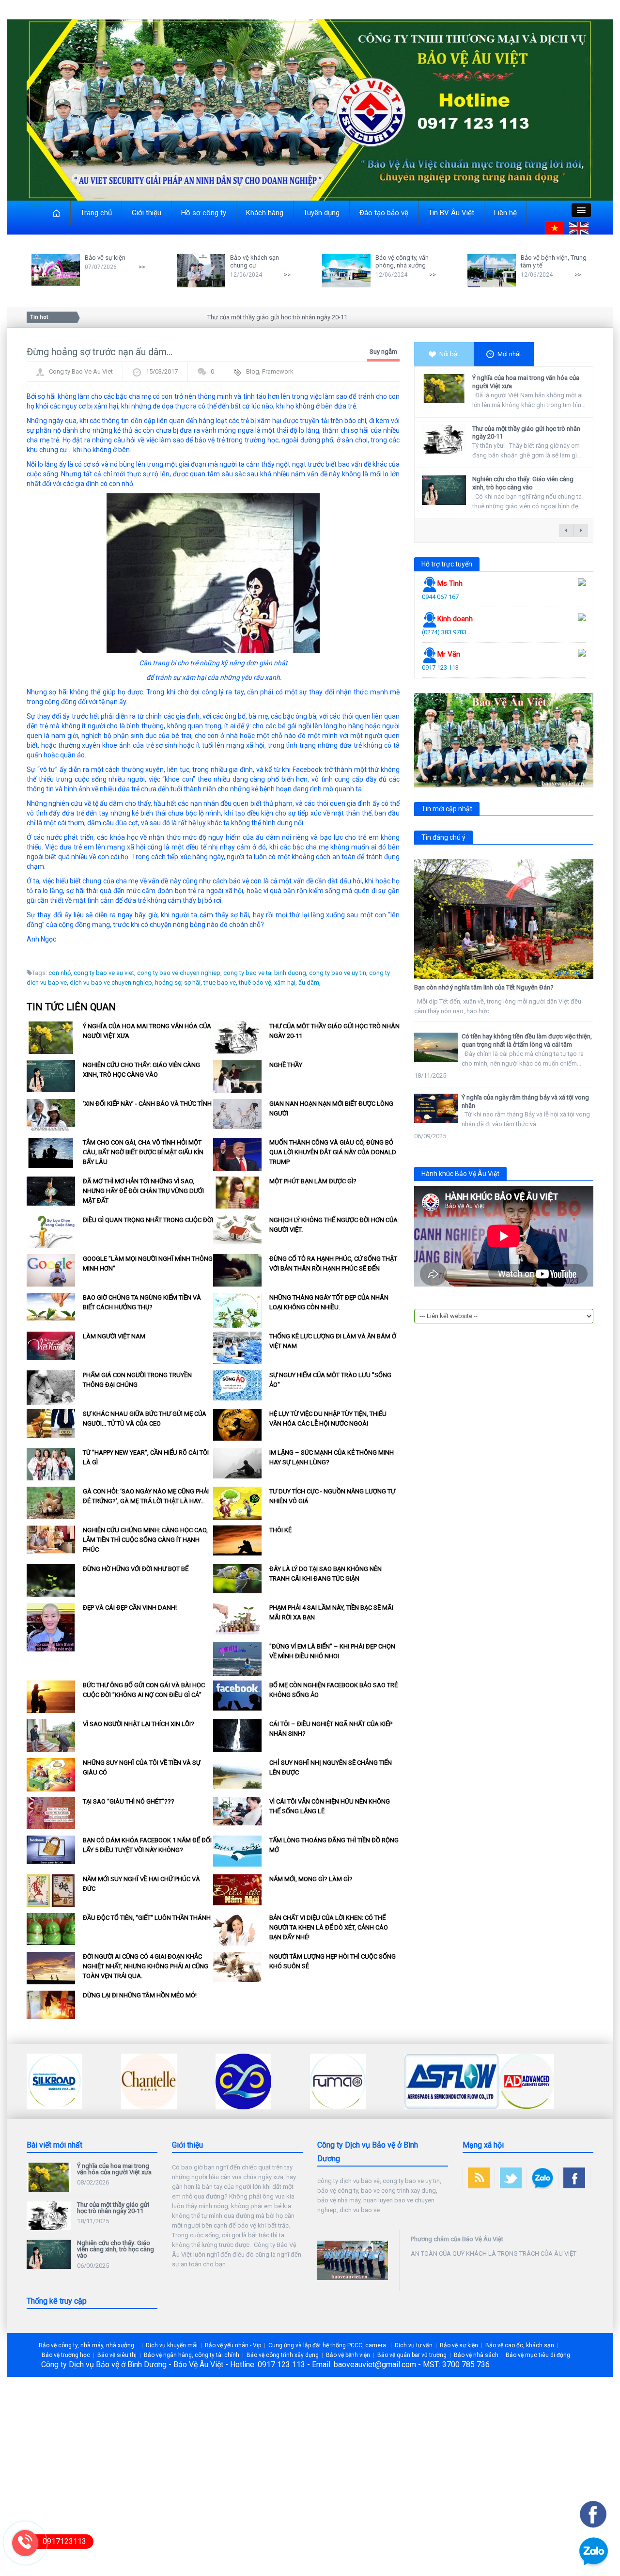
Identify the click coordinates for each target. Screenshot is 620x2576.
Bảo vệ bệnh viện (348, 2355)
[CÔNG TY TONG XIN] (527, 2081)
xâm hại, (286, 982)
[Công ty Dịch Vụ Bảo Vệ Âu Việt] (310, 109)
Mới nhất (509, 354)
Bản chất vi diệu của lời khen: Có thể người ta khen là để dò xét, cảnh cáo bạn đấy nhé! (329, 1927)
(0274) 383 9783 (444, 632)
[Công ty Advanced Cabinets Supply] (432, 2081)
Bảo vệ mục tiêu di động (538, 2355)
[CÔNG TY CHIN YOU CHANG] (149, 2081)
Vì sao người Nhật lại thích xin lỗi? (139, 1724)
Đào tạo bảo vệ (384, 213)
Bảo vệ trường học (66, 2355)
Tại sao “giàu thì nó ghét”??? (129, 1801)
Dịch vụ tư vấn (414, 2345)
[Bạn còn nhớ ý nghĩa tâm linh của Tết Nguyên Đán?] (504, 919)
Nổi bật (449, 354)
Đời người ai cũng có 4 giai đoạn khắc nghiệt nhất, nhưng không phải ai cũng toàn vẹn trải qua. (146, 1966)
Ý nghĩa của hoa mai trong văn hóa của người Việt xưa (114, 2169)
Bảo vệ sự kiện (105, 258)
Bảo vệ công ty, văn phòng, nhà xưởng (402, 261)
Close (35, 205)
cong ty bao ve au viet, (105, 973)
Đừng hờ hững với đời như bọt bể (136, 1569)
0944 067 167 (440, 597)
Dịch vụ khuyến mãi (172, 2345)
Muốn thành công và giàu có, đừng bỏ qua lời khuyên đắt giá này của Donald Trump (333, 1152)
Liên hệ (505, 213)
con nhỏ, (60, 973)
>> (142, 267)
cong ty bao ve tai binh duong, (265, 973)
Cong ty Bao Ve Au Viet (81, 371)
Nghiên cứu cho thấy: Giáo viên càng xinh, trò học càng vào (523, 483)
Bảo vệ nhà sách (476, 2355)
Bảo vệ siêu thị (117, 2355)
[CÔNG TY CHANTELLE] (54, 2081)
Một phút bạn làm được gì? (313, 1181)
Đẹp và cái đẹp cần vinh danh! (130, 1608)
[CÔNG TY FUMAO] (243, 2081)
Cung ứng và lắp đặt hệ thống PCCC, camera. (328, 2345)
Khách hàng (265, 213)
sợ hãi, (193, 982)
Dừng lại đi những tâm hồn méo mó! (140, 1995)
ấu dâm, (310, 982)
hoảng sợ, (169, 982)
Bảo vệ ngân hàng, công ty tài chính (192, 2355)
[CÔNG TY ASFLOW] (357, 2081)
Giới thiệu (147, 213)
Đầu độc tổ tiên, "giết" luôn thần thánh (147, 1918)
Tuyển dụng (321, 213)
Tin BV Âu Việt (451, 213)
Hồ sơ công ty (204, 213)
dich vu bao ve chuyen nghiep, (112, 982)
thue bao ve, (220, 982)
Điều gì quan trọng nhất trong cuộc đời (148, 1220)
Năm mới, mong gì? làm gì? (311, 1879)
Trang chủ (96, 213)
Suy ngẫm (383, 352)
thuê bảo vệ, (256, 982)
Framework (278, 371)
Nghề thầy (286, 1065)
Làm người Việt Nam (114, 1336)
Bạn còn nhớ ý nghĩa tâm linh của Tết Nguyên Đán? (484, 987)
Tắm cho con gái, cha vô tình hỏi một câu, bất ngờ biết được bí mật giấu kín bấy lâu (143, 1152)
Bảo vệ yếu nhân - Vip (233, 2345)
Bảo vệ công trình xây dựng (283, 2355)
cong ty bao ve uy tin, (338, 973)
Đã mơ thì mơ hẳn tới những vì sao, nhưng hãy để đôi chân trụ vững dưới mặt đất (143, 1191)
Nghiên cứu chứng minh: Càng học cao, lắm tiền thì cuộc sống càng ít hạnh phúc (145, 1540)
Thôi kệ (280, 1530)
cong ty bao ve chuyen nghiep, (179, 973)
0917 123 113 (440, 668)
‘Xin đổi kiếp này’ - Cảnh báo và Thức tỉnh (147, 1104)
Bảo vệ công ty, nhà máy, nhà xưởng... (89, 2345)
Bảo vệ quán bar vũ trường (412, 2355)
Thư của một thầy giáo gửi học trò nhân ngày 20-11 (236, 317)
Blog (253, 371)
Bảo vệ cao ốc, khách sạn (520, 2345)
